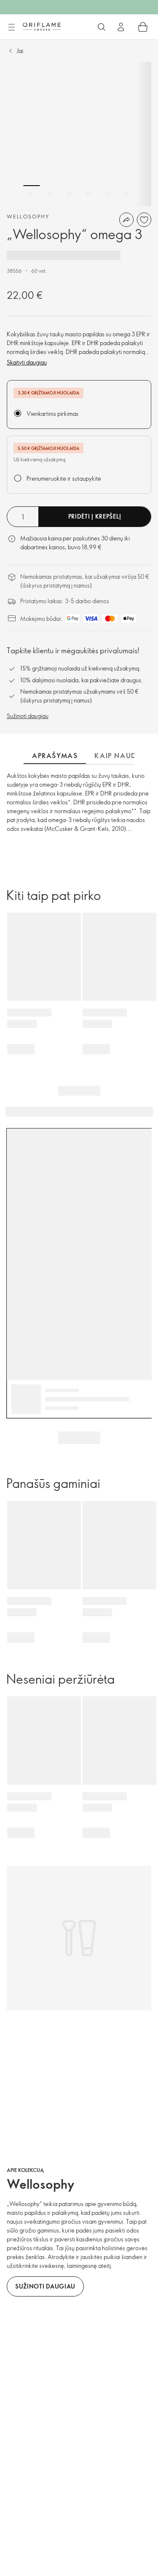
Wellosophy (28, 216)
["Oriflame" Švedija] (42, 27)
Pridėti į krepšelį (95, 516)
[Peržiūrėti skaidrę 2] (51, 194)
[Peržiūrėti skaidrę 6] (126, 194)
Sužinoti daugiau (28, 716)
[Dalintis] (126, 220)
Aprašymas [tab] (55, 756)
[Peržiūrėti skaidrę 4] (88, 194)
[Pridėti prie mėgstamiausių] (144, 220)
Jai (20, 51)
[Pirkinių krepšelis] (143, 27)
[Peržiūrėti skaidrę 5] (107, 194)
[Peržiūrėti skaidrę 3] (70, 194)
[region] (79, 134)
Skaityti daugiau (27, 362)
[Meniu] (11, 27)
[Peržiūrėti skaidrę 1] (32, 194)
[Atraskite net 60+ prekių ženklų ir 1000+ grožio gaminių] (102, 27)
